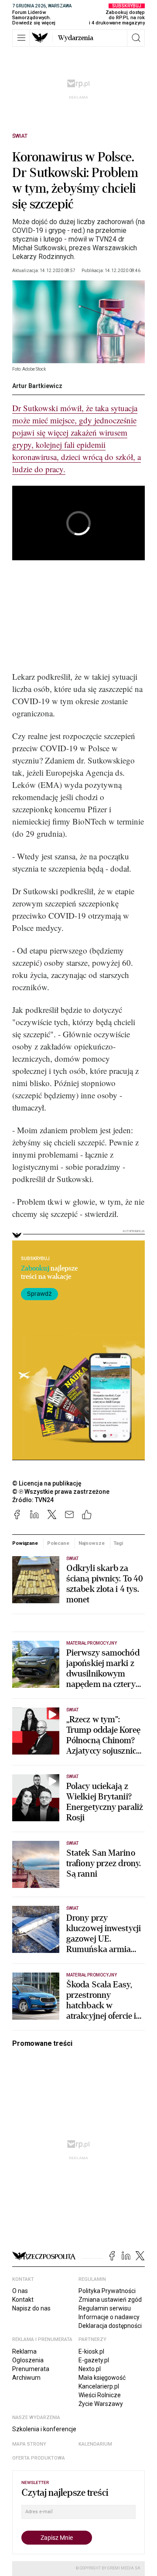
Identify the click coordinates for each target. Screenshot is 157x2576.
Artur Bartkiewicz (37, 386)
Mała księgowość (102, 2378)
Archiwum (26, 2378)
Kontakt (23, 2300)
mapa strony (29, 2444)
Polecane (58, 1543)
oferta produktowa (39, 2458)
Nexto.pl (90, 2369)
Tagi (118, 1543)
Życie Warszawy (101, 2404)
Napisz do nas (31, 2308)
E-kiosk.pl (91, 2351)
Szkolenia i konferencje (44, 2429)
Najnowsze (92, 1543)
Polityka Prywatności (107, 2291)
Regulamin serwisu (105, 2308)
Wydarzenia (76, 38)
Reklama (24, 2351)
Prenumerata (31, 2369)
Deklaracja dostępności (110, 2326)
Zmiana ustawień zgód (110, 2300)
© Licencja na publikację (47, 1483)
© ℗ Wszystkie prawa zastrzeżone (61, 1492)
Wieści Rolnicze (100, 2395)
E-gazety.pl (94, 2360)
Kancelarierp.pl (99, 2386)
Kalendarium (95, 2444)
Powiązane (25, 1543)
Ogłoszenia (28, 2360)
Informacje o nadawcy (109, 2317)
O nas (20, 2291)
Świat (20, 136)
